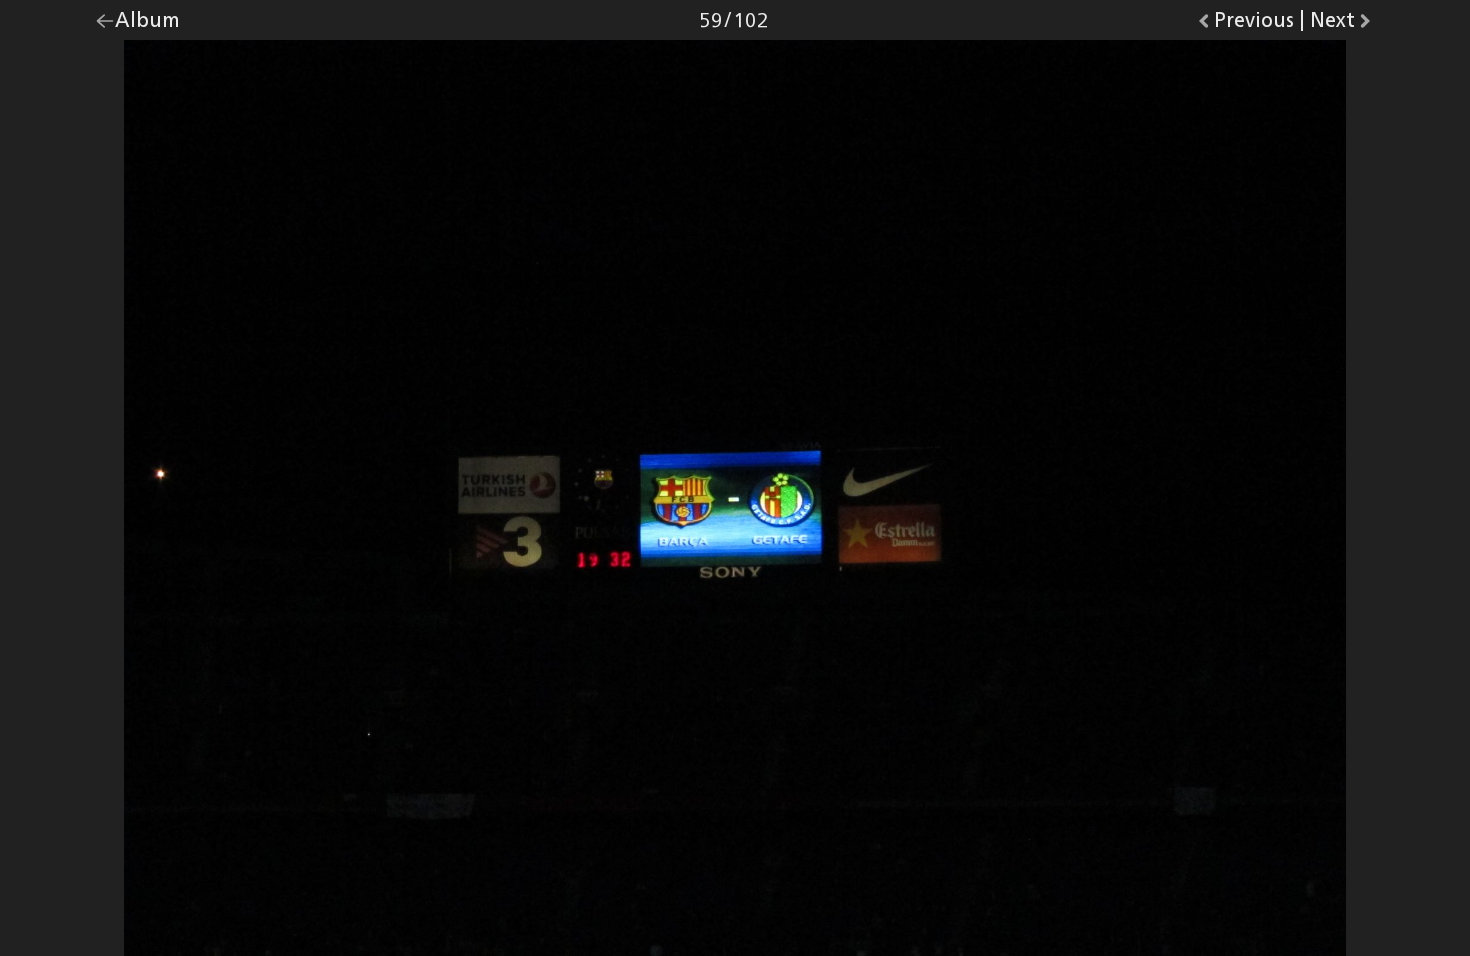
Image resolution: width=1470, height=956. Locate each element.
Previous (1254, 25)
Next (1342, 25)
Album (147, 25)
